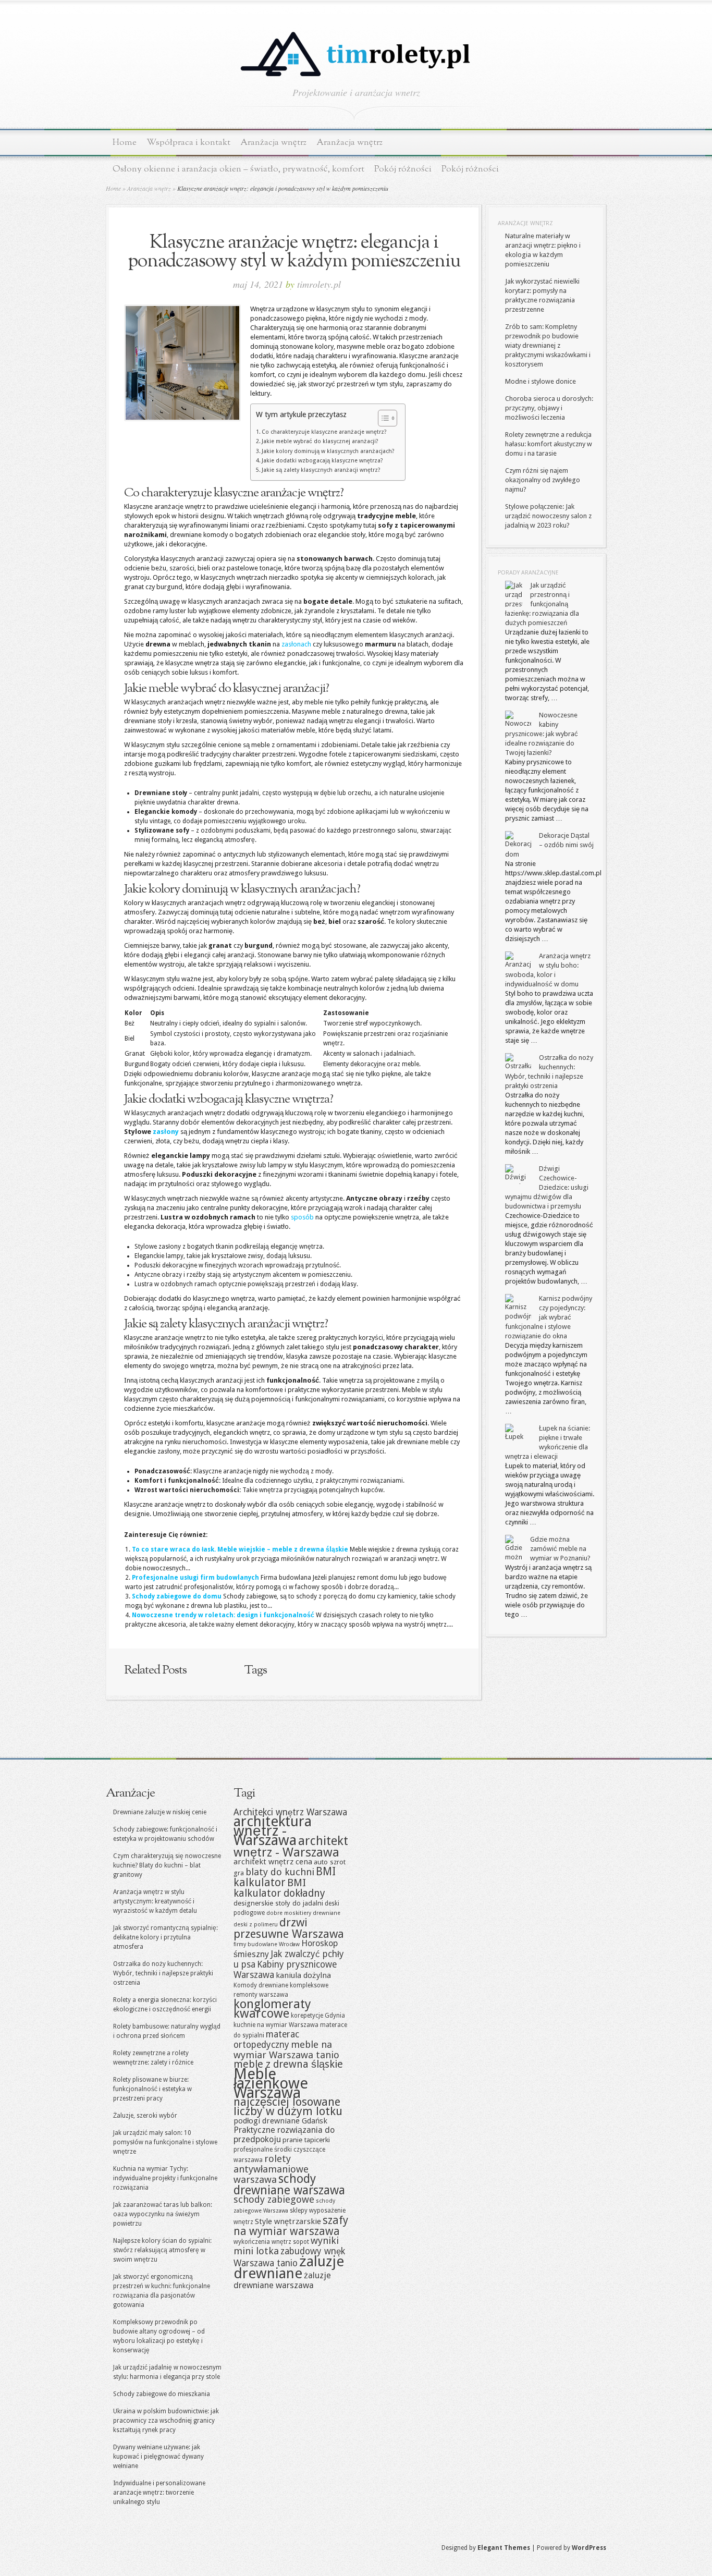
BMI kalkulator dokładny (279, 1888)
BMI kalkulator (285, 1877)
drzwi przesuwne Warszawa (289, 1928)
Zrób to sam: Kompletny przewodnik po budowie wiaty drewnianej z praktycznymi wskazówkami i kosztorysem (548, 345)
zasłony (166, 1132)
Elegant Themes (504, 2548)
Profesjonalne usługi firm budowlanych (195, 1578)
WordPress (589, 2548)
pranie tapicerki (306, 2140)
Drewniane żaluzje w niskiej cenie (160, 1812)
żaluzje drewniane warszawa (282, 2280)
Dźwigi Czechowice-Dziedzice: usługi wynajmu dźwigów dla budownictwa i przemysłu (547, 1187)
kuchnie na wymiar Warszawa (276, 2025)
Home (125, 143)
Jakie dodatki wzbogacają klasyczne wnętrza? (322, 461)
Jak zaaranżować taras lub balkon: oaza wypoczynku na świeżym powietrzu (163, 2214)
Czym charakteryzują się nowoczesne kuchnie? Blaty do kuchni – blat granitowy (167, 1865)
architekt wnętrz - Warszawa (291, 1847)
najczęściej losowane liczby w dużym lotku (288, 2107)
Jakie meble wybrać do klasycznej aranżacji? (320, 441)
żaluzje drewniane (289, 2267)
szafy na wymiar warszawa (291, 2226)
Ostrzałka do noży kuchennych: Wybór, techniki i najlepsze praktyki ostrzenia (163, 1973)
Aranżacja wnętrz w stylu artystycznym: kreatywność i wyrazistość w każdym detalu (155, 1901)
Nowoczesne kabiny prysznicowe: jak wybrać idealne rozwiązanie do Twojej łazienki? (542, 734)
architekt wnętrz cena (273, 1862)
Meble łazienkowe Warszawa (271, 2083)
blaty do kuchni (280, 1872)
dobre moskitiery (289, 1913)
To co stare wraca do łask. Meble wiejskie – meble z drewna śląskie (240, 1549)
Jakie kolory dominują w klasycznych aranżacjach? (328, 451)
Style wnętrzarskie (288, 2221)
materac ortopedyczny (266, 2040)
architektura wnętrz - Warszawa (273, 1831)
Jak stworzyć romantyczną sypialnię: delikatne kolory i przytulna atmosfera (165, 1937)
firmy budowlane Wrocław (267, 1944)
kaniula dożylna (303, 1975)
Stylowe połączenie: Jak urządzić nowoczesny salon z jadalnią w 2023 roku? (548, 516)
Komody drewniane (261, 1985)
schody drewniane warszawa (289, 2184)
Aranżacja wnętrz (273, 143)
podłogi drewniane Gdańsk (280, 2121)
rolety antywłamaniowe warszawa (271, 2169)
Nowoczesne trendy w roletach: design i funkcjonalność (223, 1615)
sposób (302, 1217)
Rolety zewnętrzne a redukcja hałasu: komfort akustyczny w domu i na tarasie (549, 444)
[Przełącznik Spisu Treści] (382, 418)
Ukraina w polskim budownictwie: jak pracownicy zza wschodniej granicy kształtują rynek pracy (166, 2421)
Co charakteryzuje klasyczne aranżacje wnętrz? (324, 432)
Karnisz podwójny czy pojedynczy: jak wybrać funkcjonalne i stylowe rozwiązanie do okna (549, 1317)
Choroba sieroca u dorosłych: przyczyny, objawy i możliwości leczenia (549, 408)
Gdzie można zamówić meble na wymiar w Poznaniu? (560, 1549)
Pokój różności (403, 169)
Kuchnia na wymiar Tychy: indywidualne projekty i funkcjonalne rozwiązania (165, 2178)
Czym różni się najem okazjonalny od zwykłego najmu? (543, 480)
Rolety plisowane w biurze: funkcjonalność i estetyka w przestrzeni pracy (152, 2089)
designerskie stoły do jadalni (278, 1903)
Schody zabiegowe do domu (177, 1596)
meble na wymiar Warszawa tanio (286, 2050)
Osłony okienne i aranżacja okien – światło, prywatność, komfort (238, 169)
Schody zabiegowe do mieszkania (162, 2394)
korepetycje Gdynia (318, 2016)
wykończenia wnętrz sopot (271, 2242)
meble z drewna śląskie (288, 2064)
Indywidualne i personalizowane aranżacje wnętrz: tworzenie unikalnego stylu (159, 2493)
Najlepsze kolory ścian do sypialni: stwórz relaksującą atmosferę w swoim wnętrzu (162, 2250)
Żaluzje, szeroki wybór (145, 2116)
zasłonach (296, 644)
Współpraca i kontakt (188, 143)
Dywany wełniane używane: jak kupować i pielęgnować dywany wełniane (158, 2457)
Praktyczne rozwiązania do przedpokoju (284, 2135)
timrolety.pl (319, 284)
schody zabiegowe (274, 2199)
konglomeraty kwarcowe (272, 2009)
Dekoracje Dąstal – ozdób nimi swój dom (549, 845)
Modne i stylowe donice (541, 381)
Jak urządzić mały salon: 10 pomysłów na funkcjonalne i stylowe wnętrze (165, 2142)
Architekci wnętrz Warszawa (290, 1812)
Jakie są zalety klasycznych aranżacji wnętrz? (321, 470)
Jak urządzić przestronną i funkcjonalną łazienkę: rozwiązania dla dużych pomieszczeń (542, 604)
